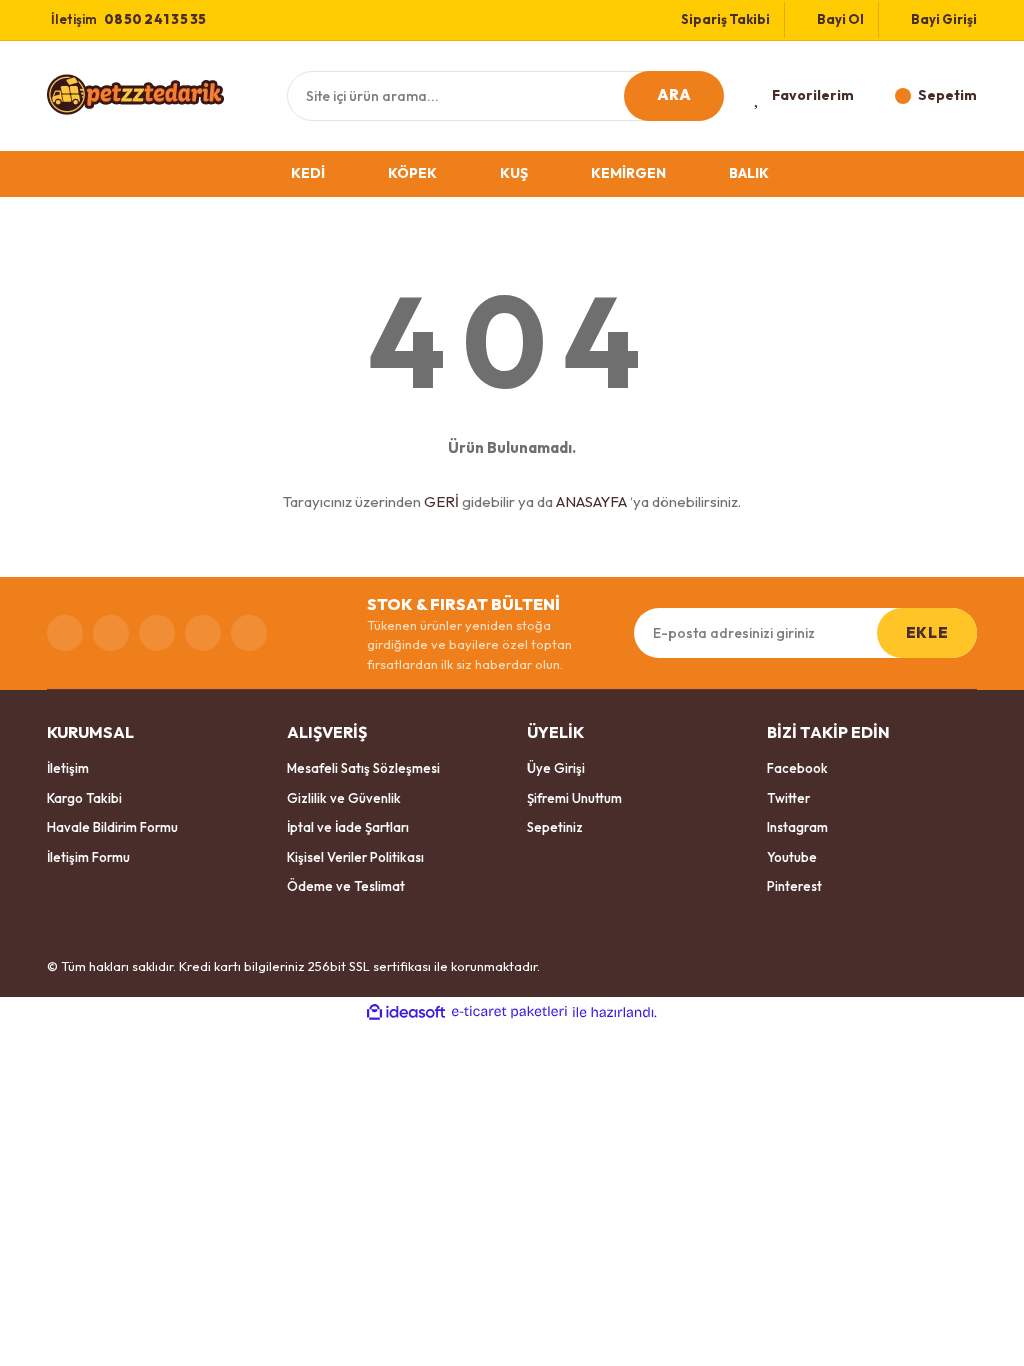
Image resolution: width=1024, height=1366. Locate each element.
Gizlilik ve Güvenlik (344, 798)
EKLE (927, 632)
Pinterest (794, 886)
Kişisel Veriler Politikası (355, 857)
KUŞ (514, 173)
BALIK (749, 173)
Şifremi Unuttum (574, 798)
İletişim (68, 768)
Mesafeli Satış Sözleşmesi (363, 768)
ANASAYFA (591, 501)
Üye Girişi (556, 768)
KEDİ (308, 173)
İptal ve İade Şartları (348, 827)
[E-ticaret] (509, 1012)
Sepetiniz (555, 827)
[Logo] (135, 94)
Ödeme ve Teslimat (346, 886)
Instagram (797, 827)
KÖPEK (412, 173)
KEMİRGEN (628, 173)
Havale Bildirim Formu (112, 827)
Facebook (797, 768)
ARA (674, 94)
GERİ (441, 501)
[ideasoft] (406, 1012)
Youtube (792, 857)
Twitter (788, 798)
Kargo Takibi (84, 798)
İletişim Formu (88, 857)
